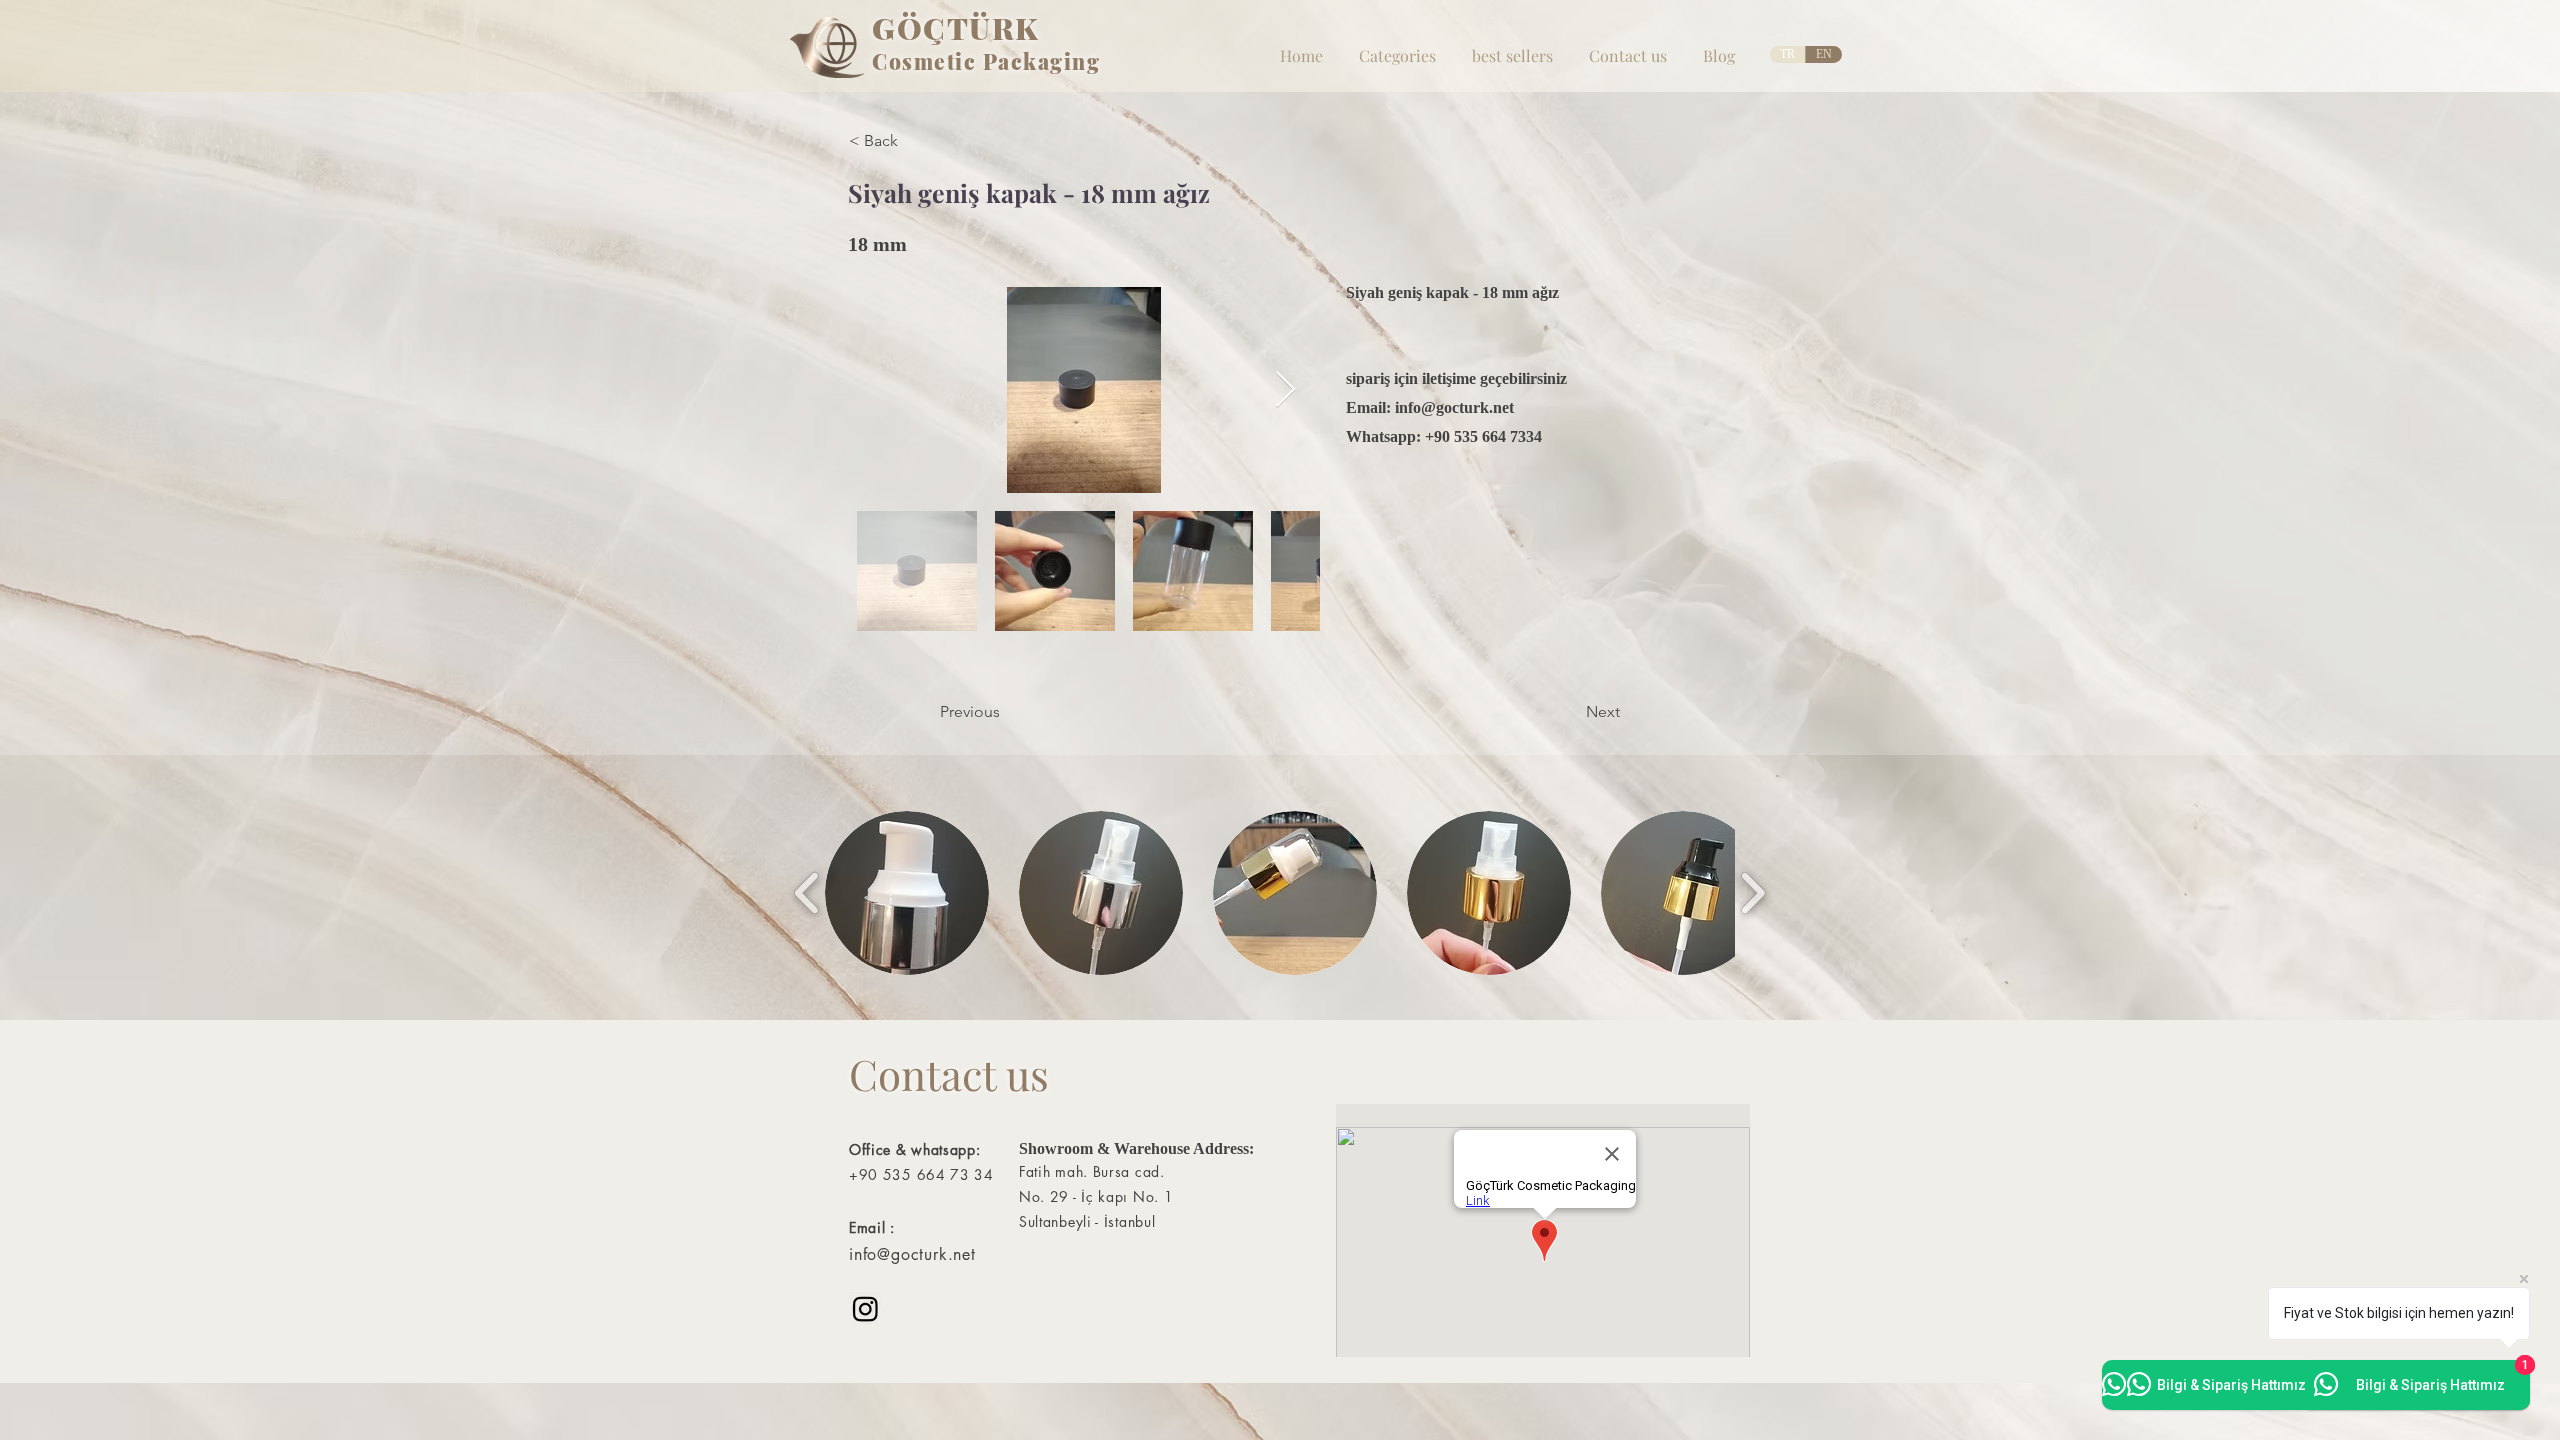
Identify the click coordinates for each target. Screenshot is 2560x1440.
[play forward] (1752, 893)
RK (1016, 28)
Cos (893, 61)
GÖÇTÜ (932, 28)
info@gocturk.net (1454, 407)
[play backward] (807, 893)
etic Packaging (1017, 61)
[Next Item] (1285, 390)
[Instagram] (865, 1308)
